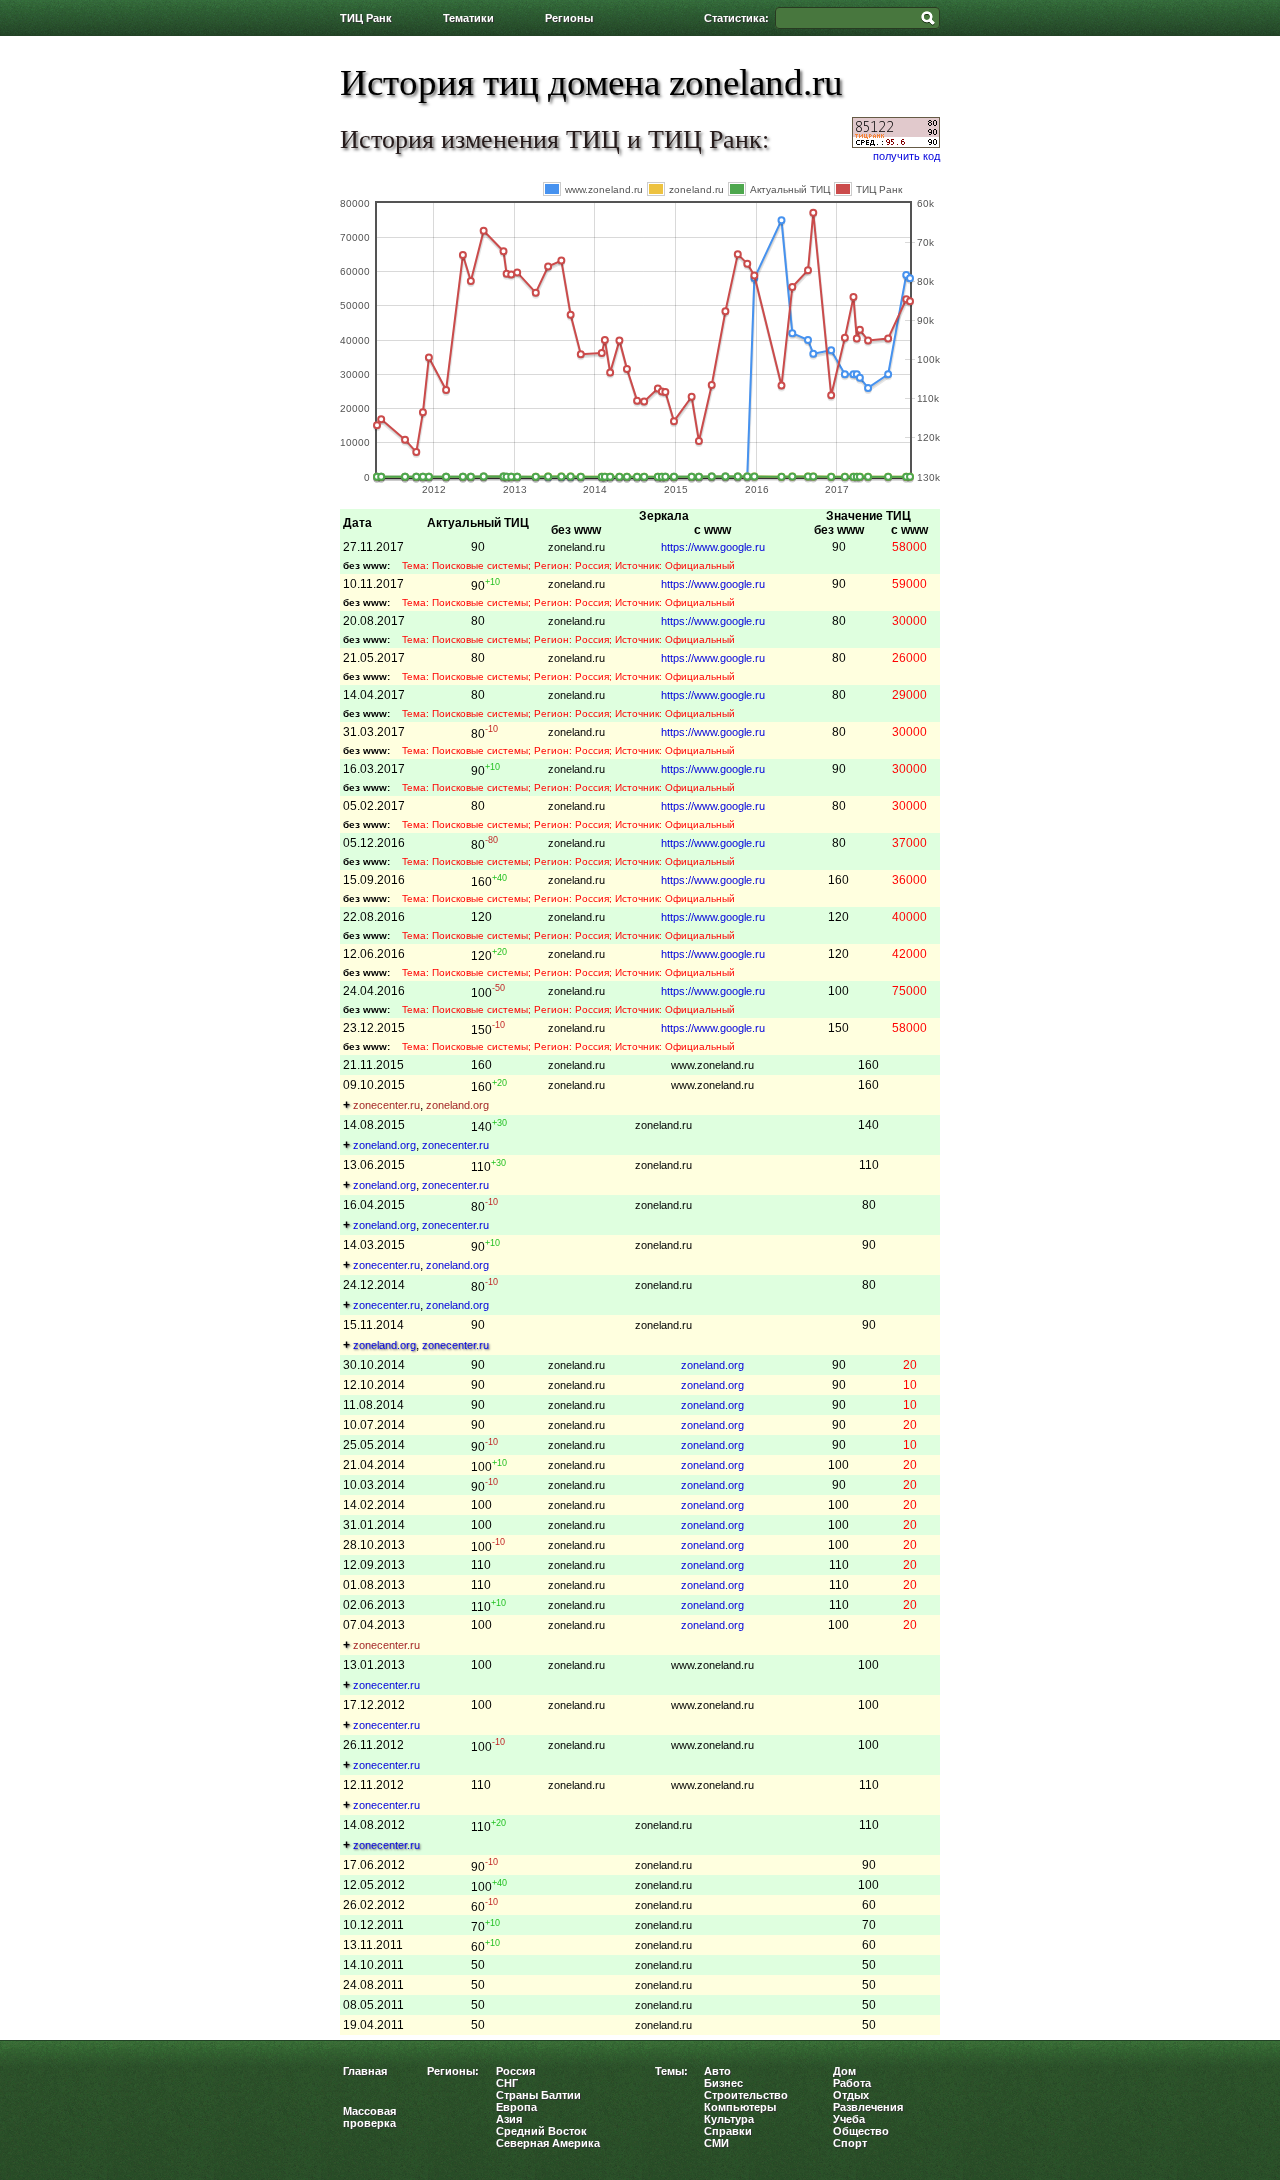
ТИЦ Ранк (366, 18)
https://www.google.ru (713, 547)
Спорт (850, 2143)
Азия (509, 2119)
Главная (365, 2071)
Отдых (851, 2095)
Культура (729, 2119)
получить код (906, 156)
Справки (728, 2131)
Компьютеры (740, 2107)
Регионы (569, 18)
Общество (861, 2131)
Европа (516, 2107)
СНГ (507, 2083)
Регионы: (453, 2071)
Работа (852, 2083)
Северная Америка (548, 2143)
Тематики (468, 18)
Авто (717, 2071)
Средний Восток (541, 2131)
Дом (844, 2071)
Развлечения (868, 2107)
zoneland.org (457, 1105)
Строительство (746, 2095)
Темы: (671, 2071)
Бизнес (723, 2083)
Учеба (849, 2119)
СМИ (716, 2143)
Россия (515, 2071)
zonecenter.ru (386, 1105)
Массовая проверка (369, 2117)
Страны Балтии (538, 2095)
